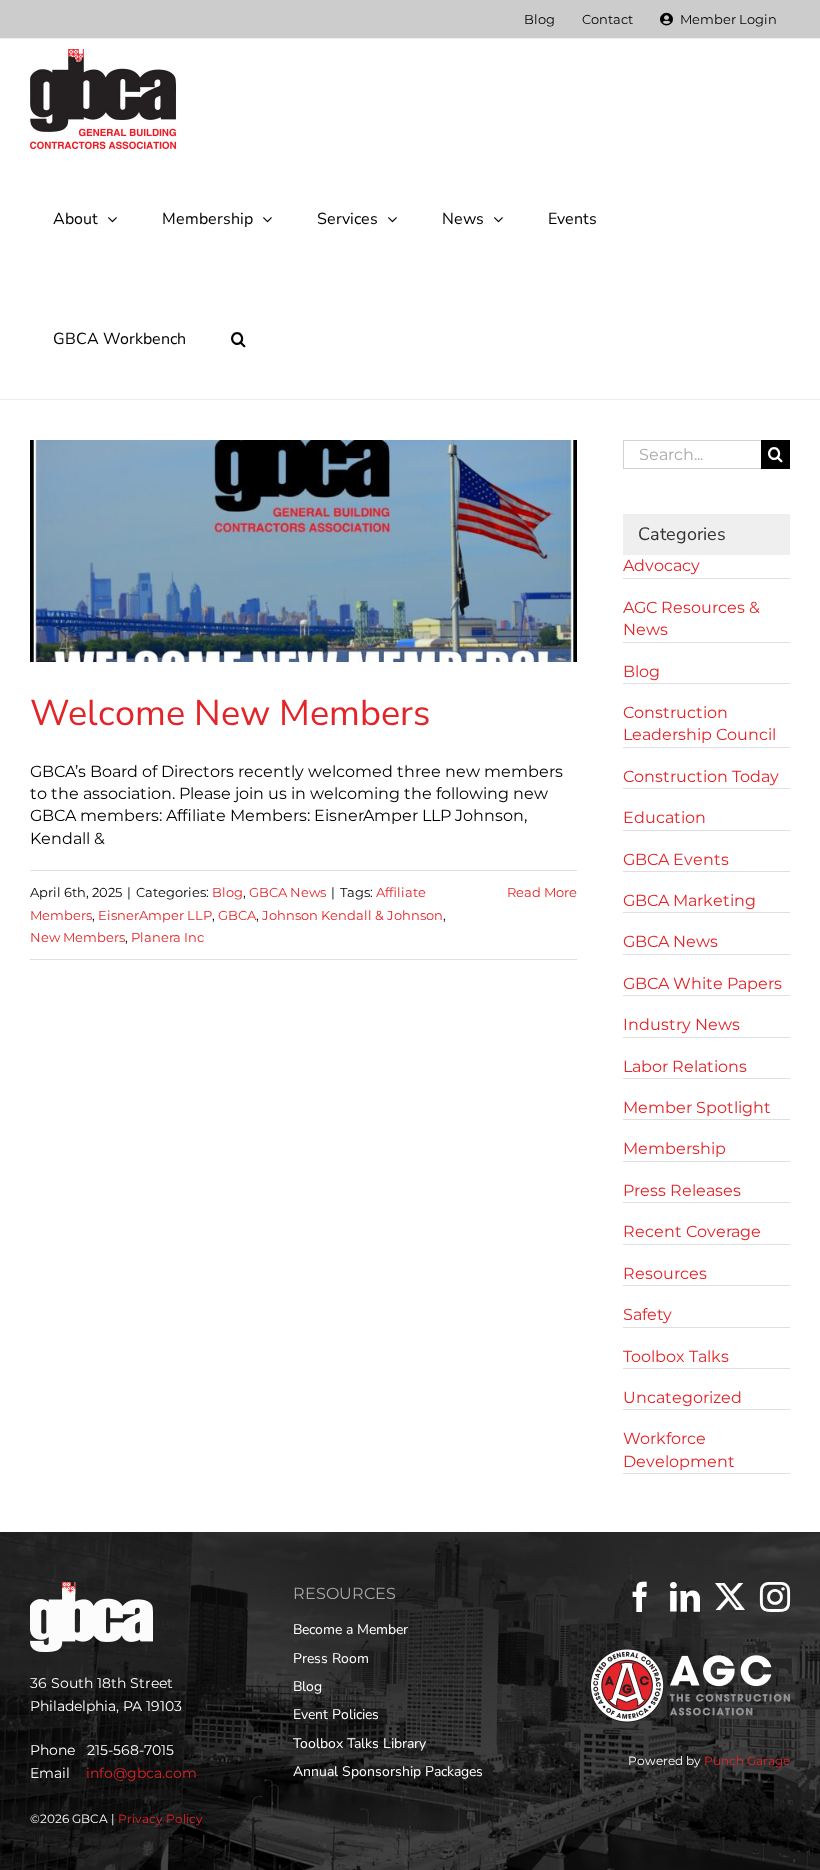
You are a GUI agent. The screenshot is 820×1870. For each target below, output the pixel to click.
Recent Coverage (692, 1231)
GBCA (237, 915)
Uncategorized (682, 1397)
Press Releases (682, 1190)
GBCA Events (676, 859)
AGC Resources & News (691, 618)
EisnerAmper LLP (155, 915)
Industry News (681, 1024)
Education (664, 817)
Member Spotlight (697, 1107)
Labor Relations (685, 1066)
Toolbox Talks (676, 1356)
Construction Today (701, 776)
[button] (238, 339)
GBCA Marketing (689, 900)
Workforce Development (679, 1449)
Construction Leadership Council (699, 723)
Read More (542, 892)
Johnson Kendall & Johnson (352, 915)
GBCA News (287, 892)
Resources (665, 1273)
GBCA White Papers (702, 983)
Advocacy (661, 565)
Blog (227, 892)
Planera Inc (167, 937)
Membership (674, 1148)
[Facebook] (640, 1597)
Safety (647, 1314)
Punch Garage (747, 1760)
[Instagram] (775, 1597)
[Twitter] (730, 1597)
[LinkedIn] (685, 1597)
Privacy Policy (160, 1818)
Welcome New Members (230, 713)
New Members (77, 937)
